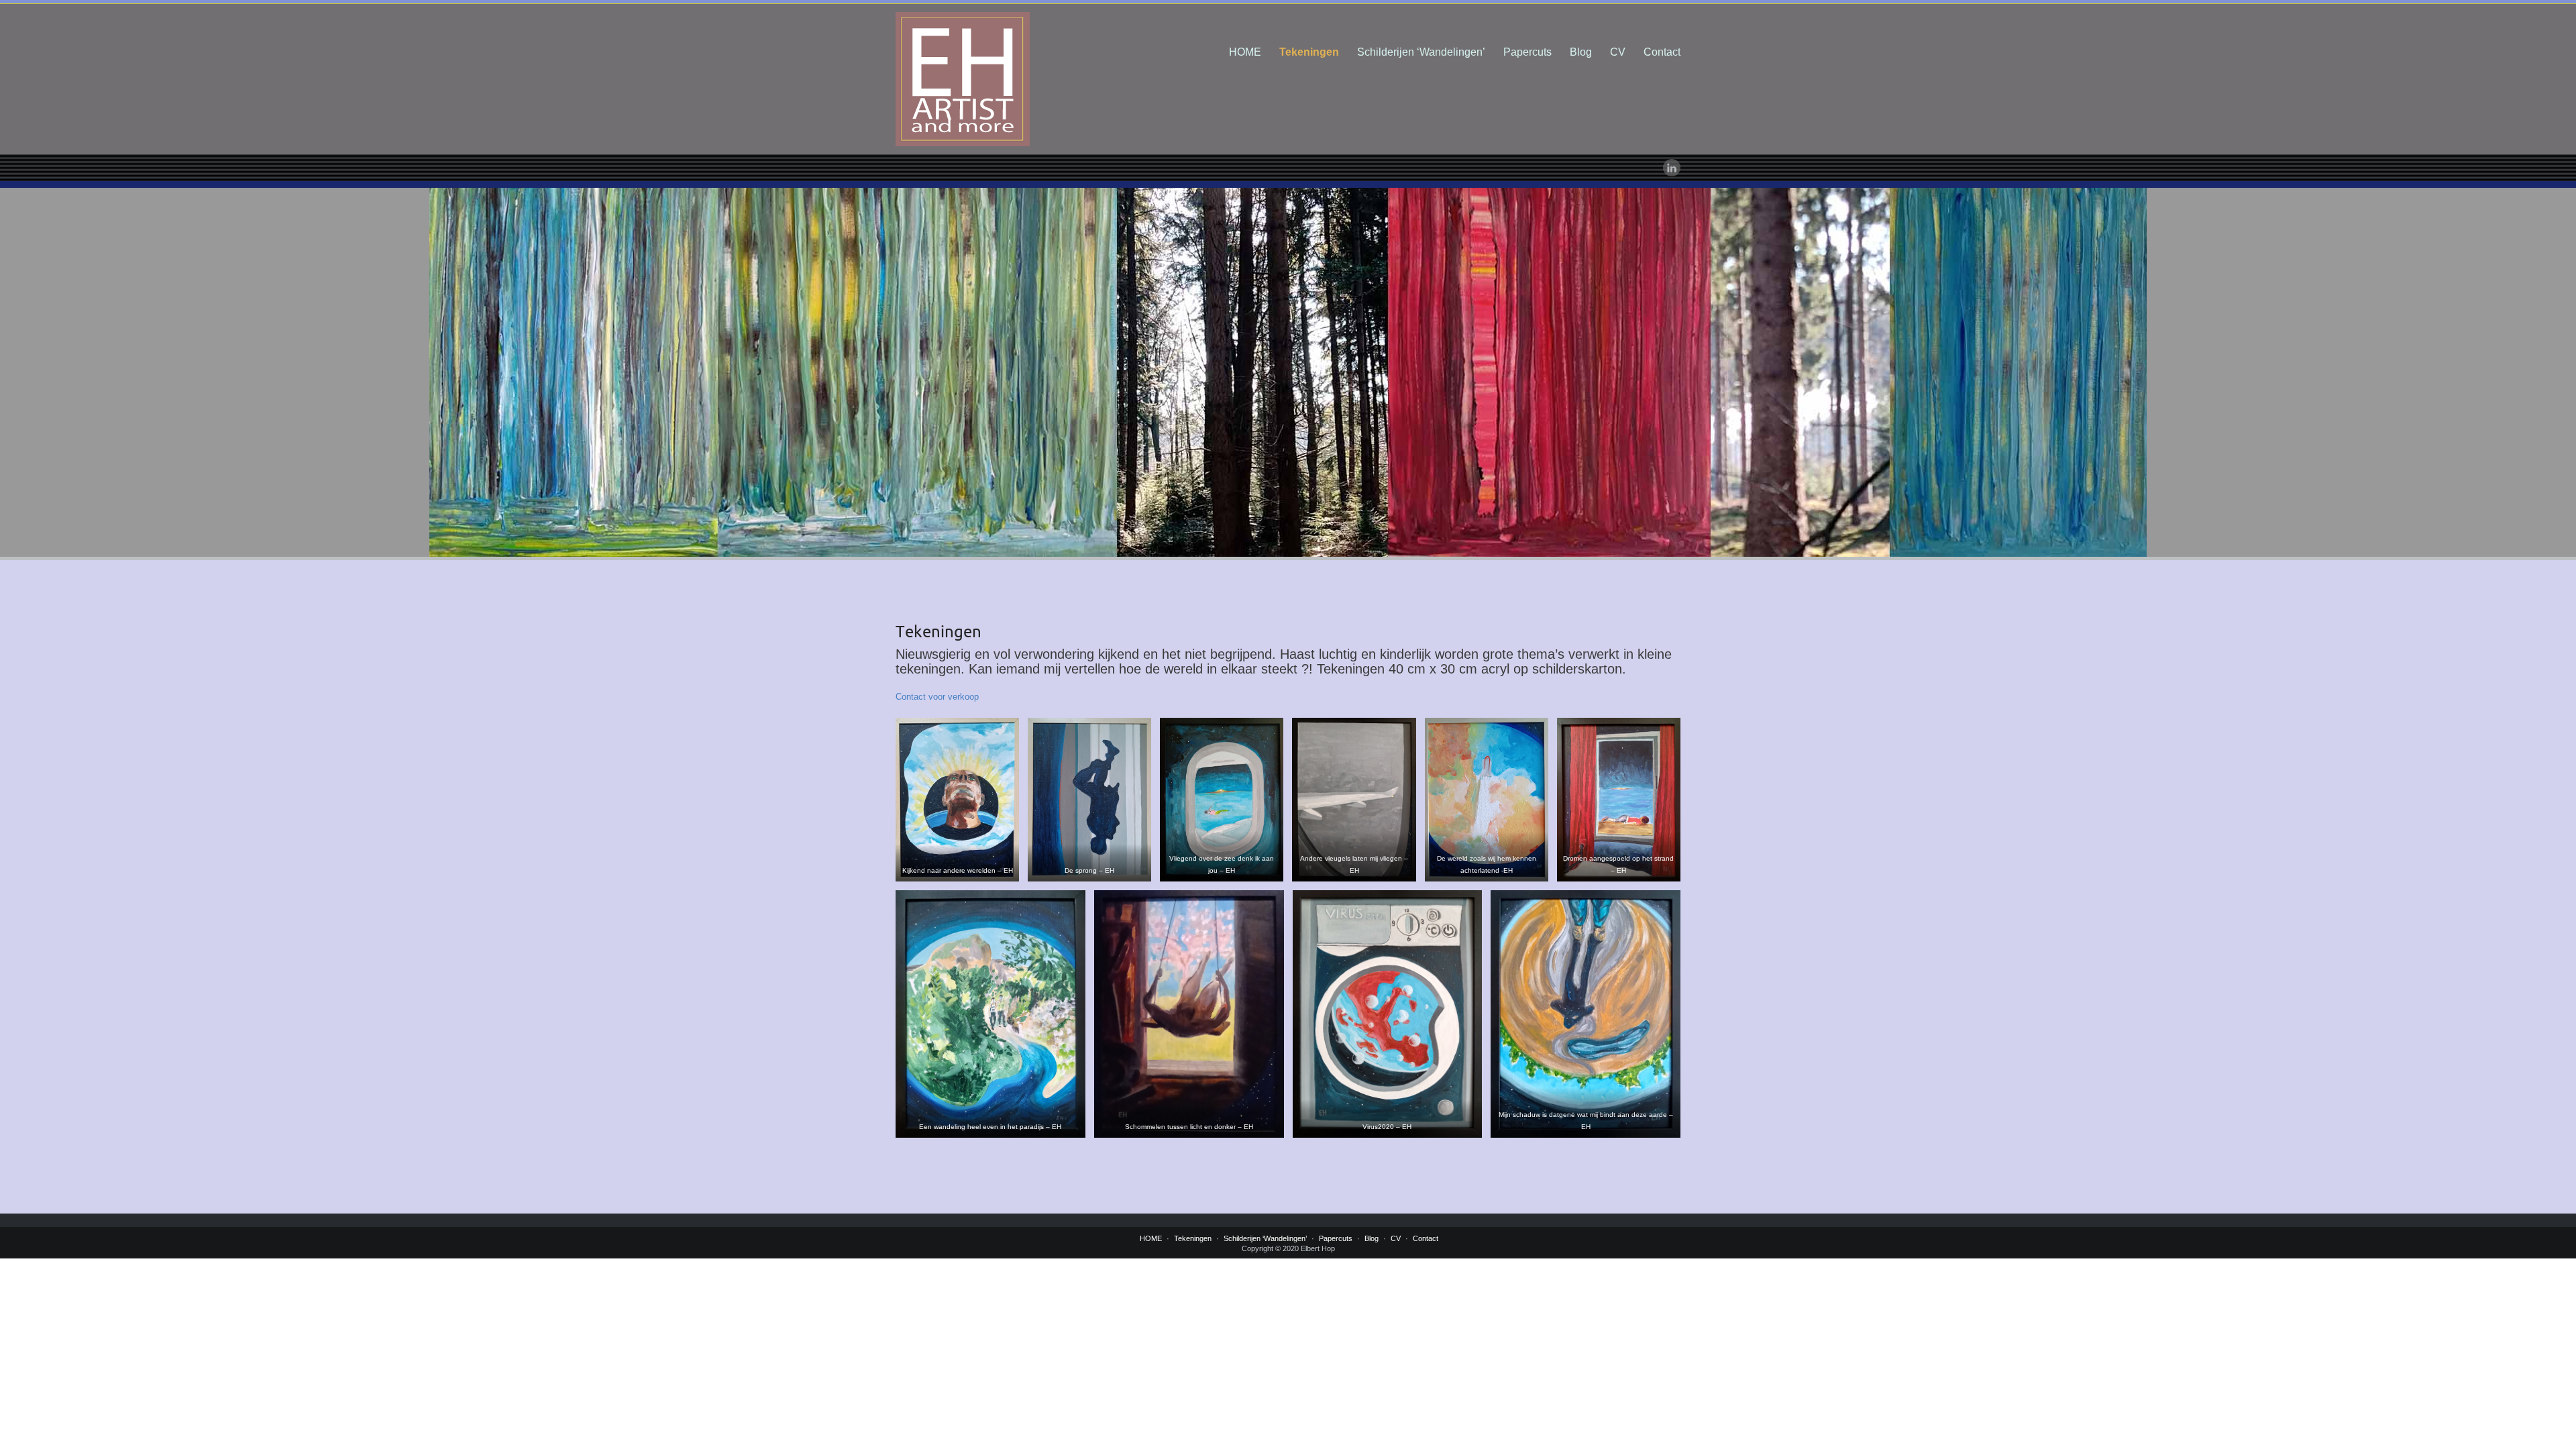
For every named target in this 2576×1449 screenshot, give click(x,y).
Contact (1662, 52)
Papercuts (1527, 52)
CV (1618, 52)
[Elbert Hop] (1020, 79)
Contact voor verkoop (937, 697)
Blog (1581, 52)
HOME (1245, 52)
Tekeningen (1309, 52)
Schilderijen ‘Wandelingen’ (1421, 52)
